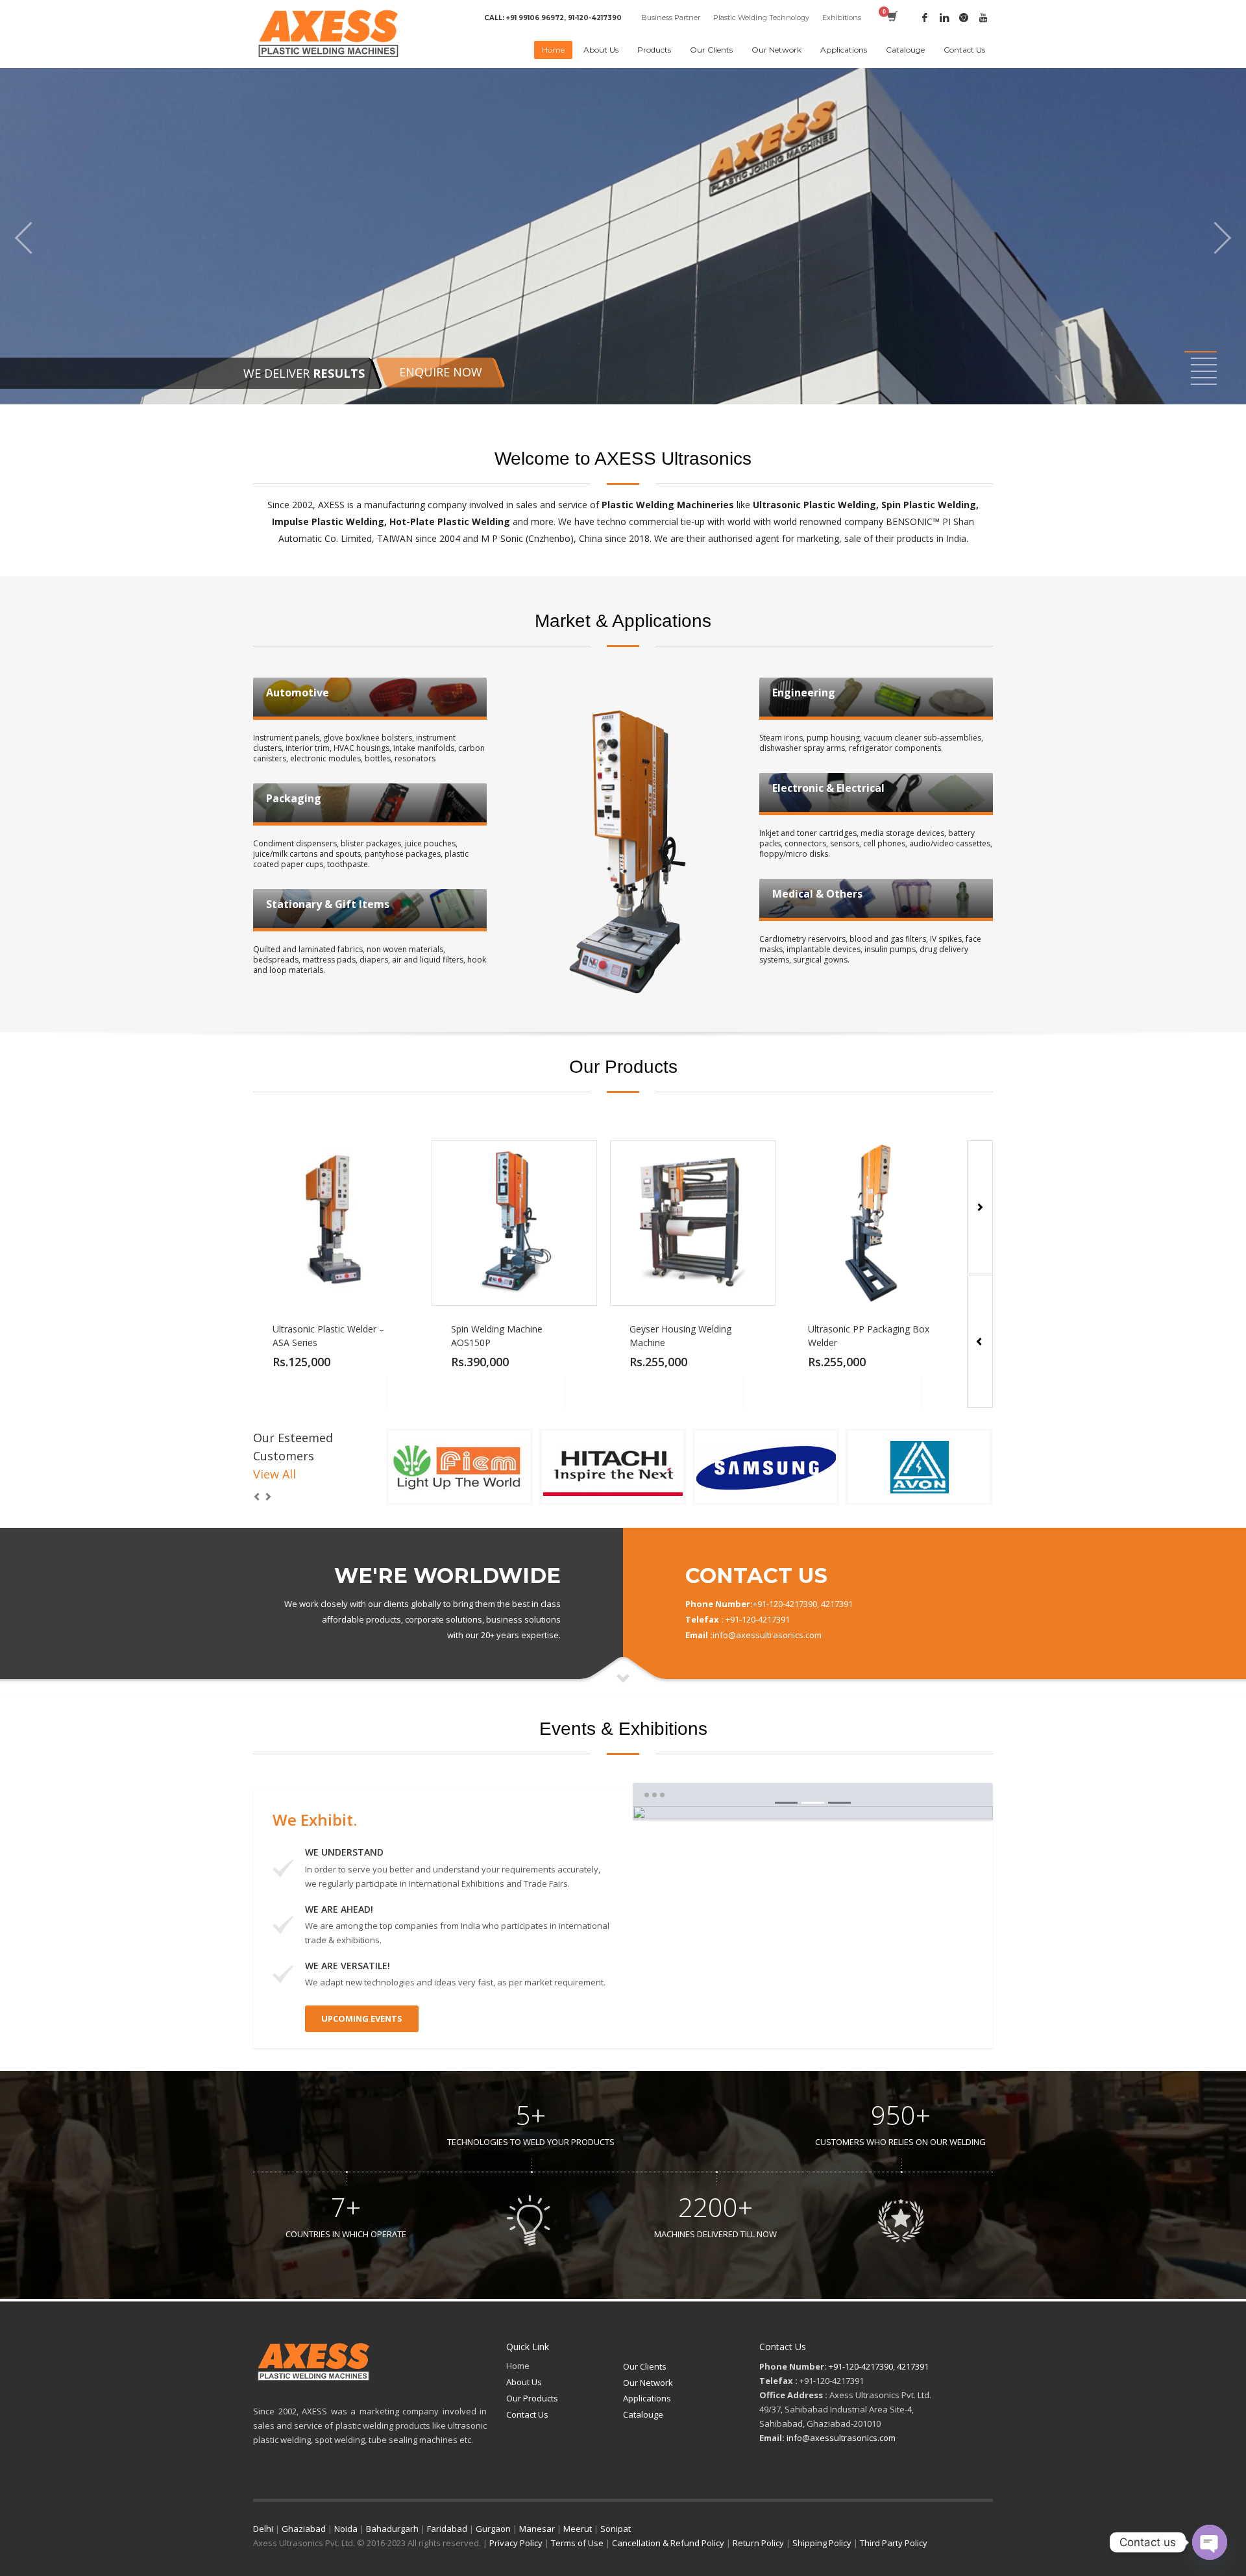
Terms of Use (577, 2543)
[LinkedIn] (944, 18)
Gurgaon (493, 2529)
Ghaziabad (304, 2529)
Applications (647, 2398)
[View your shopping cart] (891, 18)
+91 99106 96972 (535, 18)
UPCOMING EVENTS (362, 2018)
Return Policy (758, 2543)
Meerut (578, 2529)
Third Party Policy (894, 2543)
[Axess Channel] (983, 18)
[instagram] (964, 18)
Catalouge (643, 2414)
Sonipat (616, 2529)
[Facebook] (925, 18)
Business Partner (671, 18)
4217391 (913, 2366)
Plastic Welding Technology (761, 18)
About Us (524, 2382)
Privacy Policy (516, 2543)
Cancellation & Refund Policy (668, 2543)
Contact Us (527, 2414)
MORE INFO (402, 1393)
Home (518, 2366)
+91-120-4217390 (861, 2366)
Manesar (537, 2529)
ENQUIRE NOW (441, 372)
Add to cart (370, 1393)
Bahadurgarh (392, 2529)
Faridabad (447, 2529)
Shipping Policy (822, 2543)
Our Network (648, 2383)
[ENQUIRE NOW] (623, 236)
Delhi (263, 2529)
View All (275, 1474)
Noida (346, 2529)
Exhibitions (842, 18)
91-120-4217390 (595, 18)
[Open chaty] (1210, 2542)
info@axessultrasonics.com (841, 2438)
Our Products (532, 2398)
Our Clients (645, 2366)
